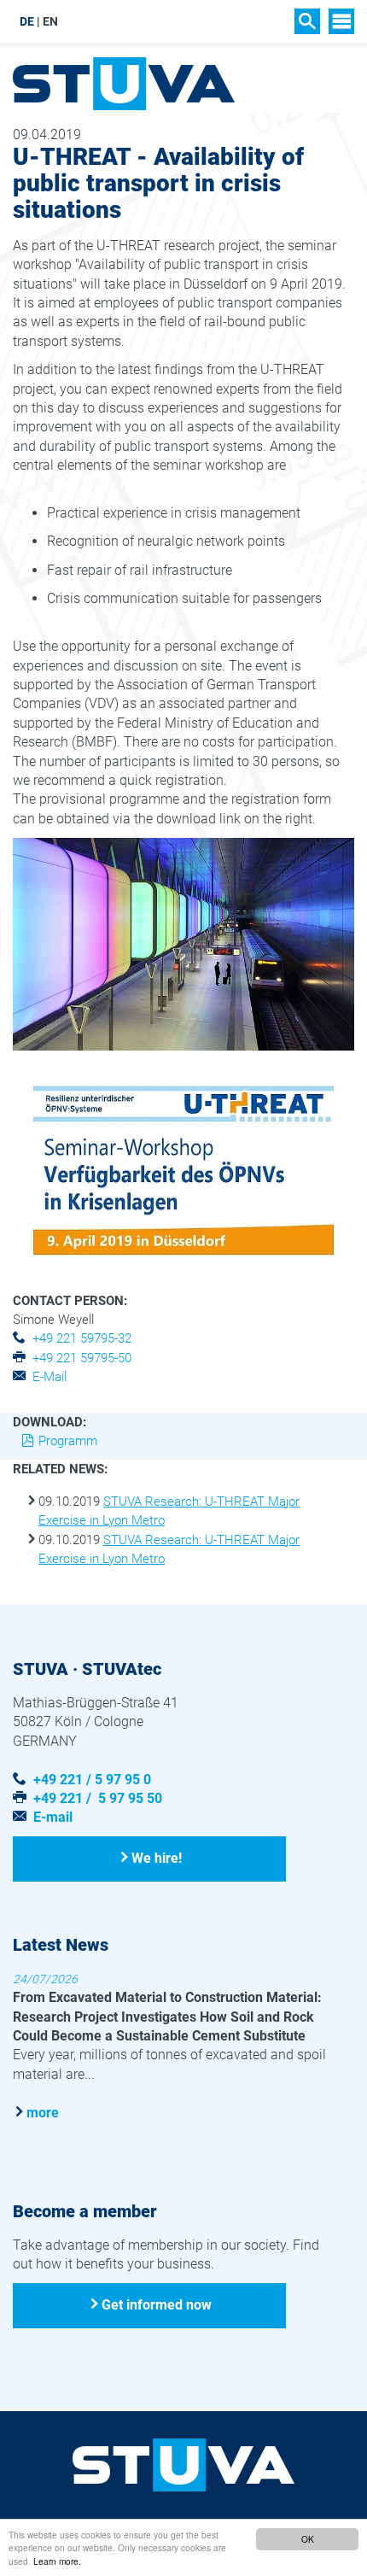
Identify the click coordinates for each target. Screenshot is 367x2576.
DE (27, 21)
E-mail (53, 1817)
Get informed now (157, 2305)
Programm (68, 1441)
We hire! (157, 1858)
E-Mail (50, 1377)
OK (308, 2539)
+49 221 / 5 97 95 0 (92, 1780)
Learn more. (57, 2561)
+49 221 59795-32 (82, 1338)
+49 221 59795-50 (82, 1358)
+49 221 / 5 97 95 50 (98, 1798)
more (43, 2113)
